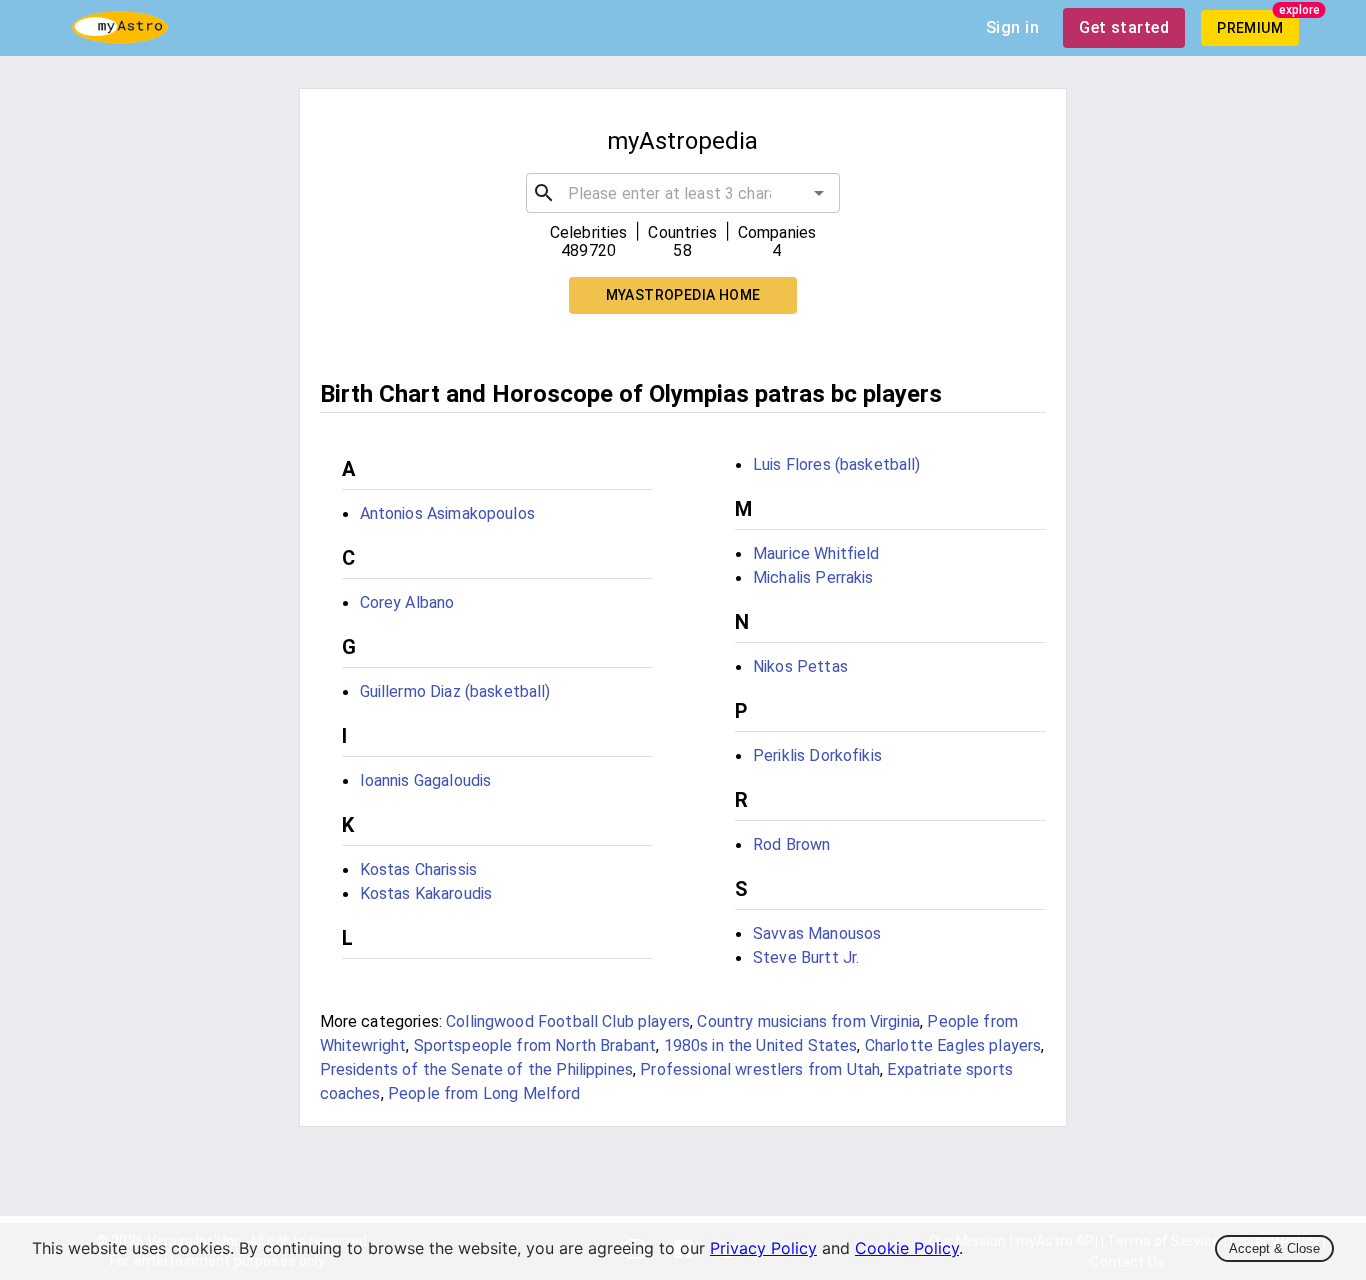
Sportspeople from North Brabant (535, 1045)
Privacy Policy (763, 1248)
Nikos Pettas (800, 666)
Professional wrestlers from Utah (760, 1069)
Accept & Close (1274, 1248)
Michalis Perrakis (813, 577)
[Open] (819, 193)
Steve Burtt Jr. (806, 957)
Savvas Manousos (817, 933)
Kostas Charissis (418, 869)
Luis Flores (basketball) (837, 464)
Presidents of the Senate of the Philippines (476, 1069)
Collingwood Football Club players (568, 1021)
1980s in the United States (761, 1045)
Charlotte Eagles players (953, 1045)
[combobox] (683, 193)
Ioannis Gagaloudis (426, 780)
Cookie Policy (907, 1248)
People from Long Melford (484, 1093)
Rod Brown (791, 844)
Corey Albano (407, 602)
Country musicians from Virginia (808, 1021)
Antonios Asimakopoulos (447, 513)
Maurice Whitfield (816, 553)
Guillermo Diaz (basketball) (455, 691)
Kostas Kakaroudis (426, 893)
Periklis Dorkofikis (817, 755)
